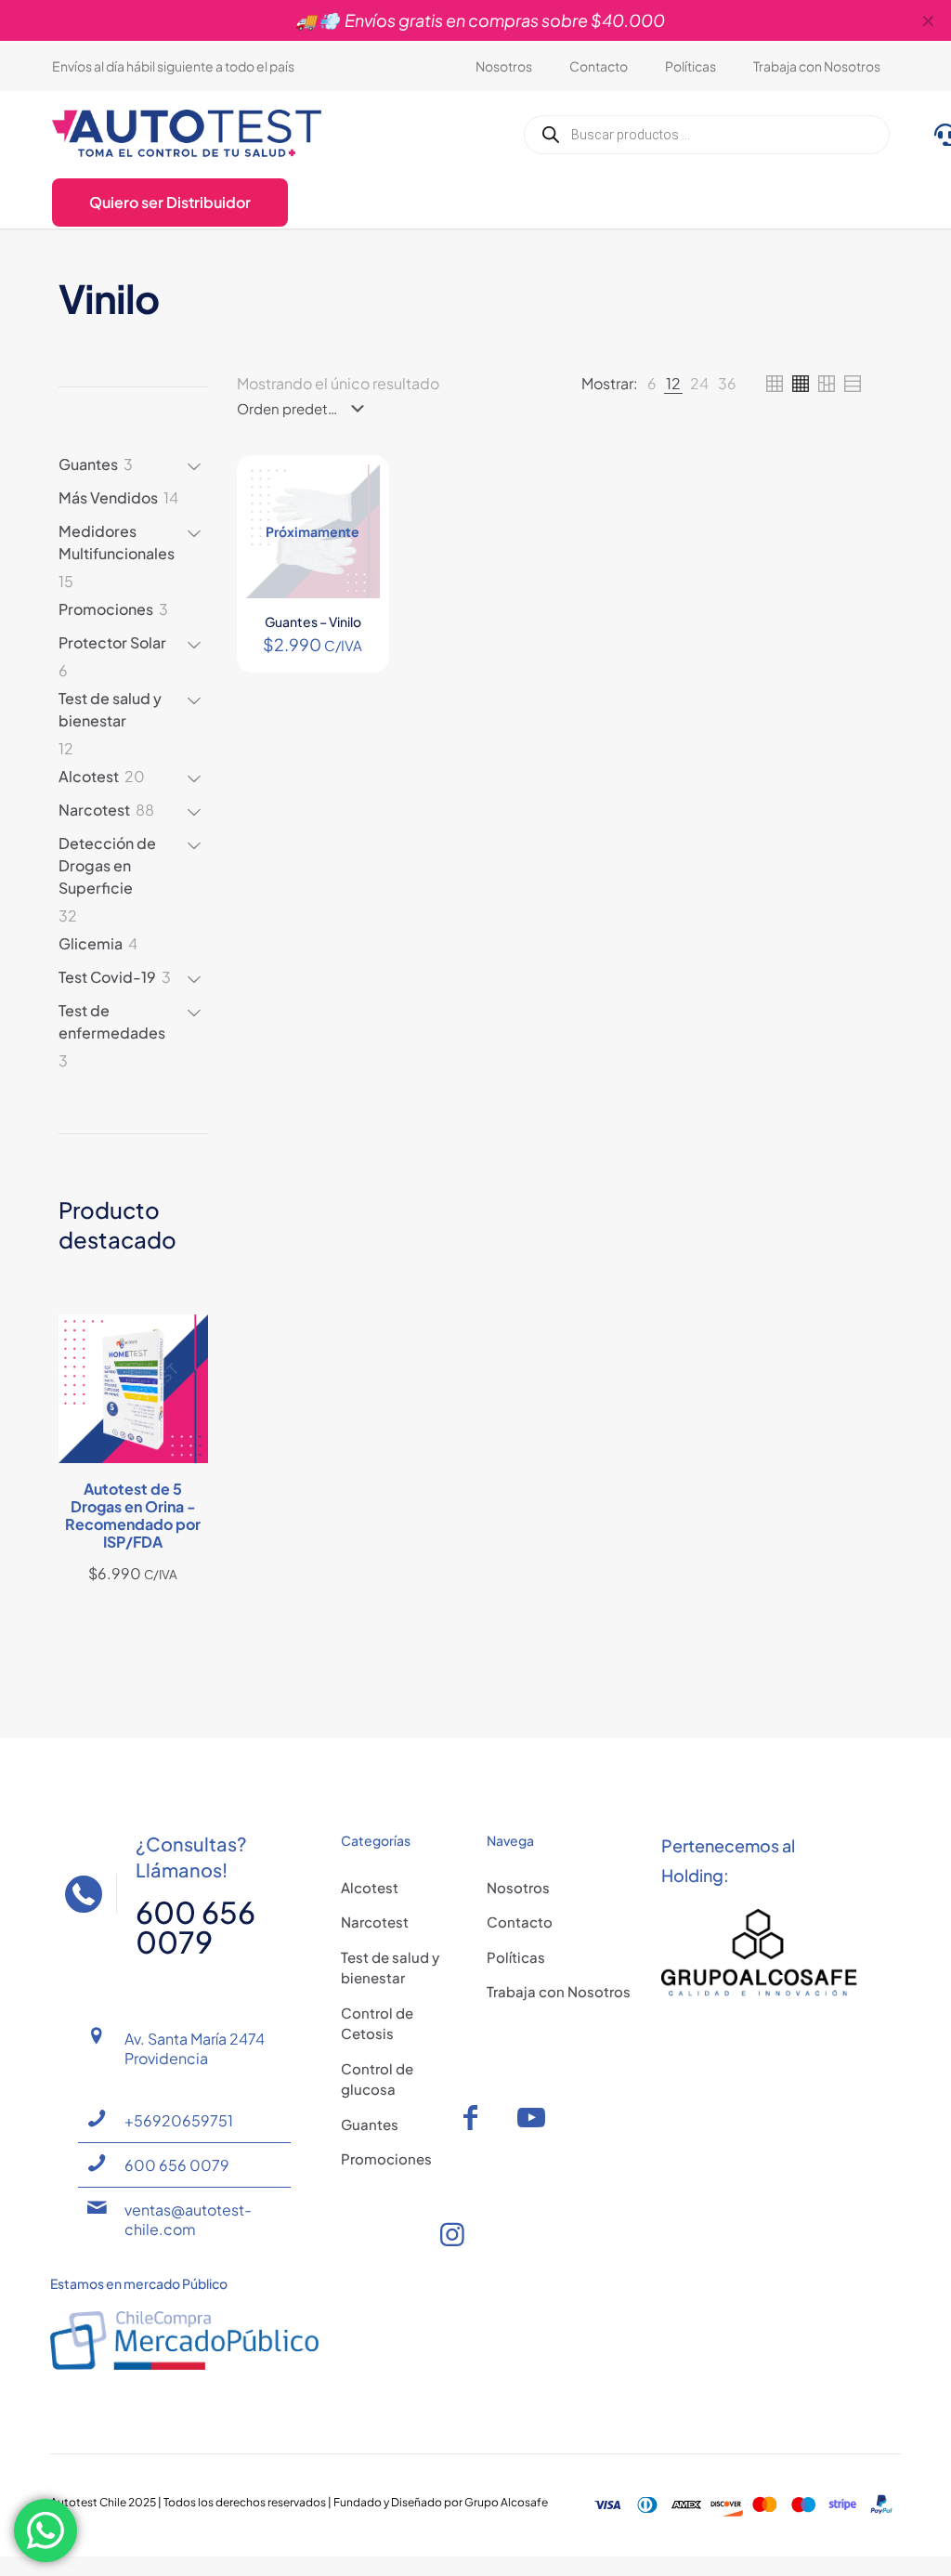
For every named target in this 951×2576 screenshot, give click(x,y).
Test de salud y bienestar (390, 1968)
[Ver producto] (354, 490)
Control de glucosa (377, 2079)
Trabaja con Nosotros (559, 1991)
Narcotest (375, 1922)
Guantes (370, 2124)
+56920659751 (179, 2120)
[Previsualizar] (354, 570)
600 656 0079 (177, 2165)
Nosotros (518, 1887)
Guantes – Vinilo (313, 621)
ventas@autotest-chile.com (188, 2219)
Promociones (386, 2158)
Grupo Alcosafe (506, 2502)
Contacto (520, 1922)
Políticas (516, 1957)
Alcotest (370, 1887)
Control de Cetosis (377, 2023)
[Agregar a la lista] (354, 530)
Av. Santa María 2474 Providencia (195, 2048)
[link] (652, 384)
